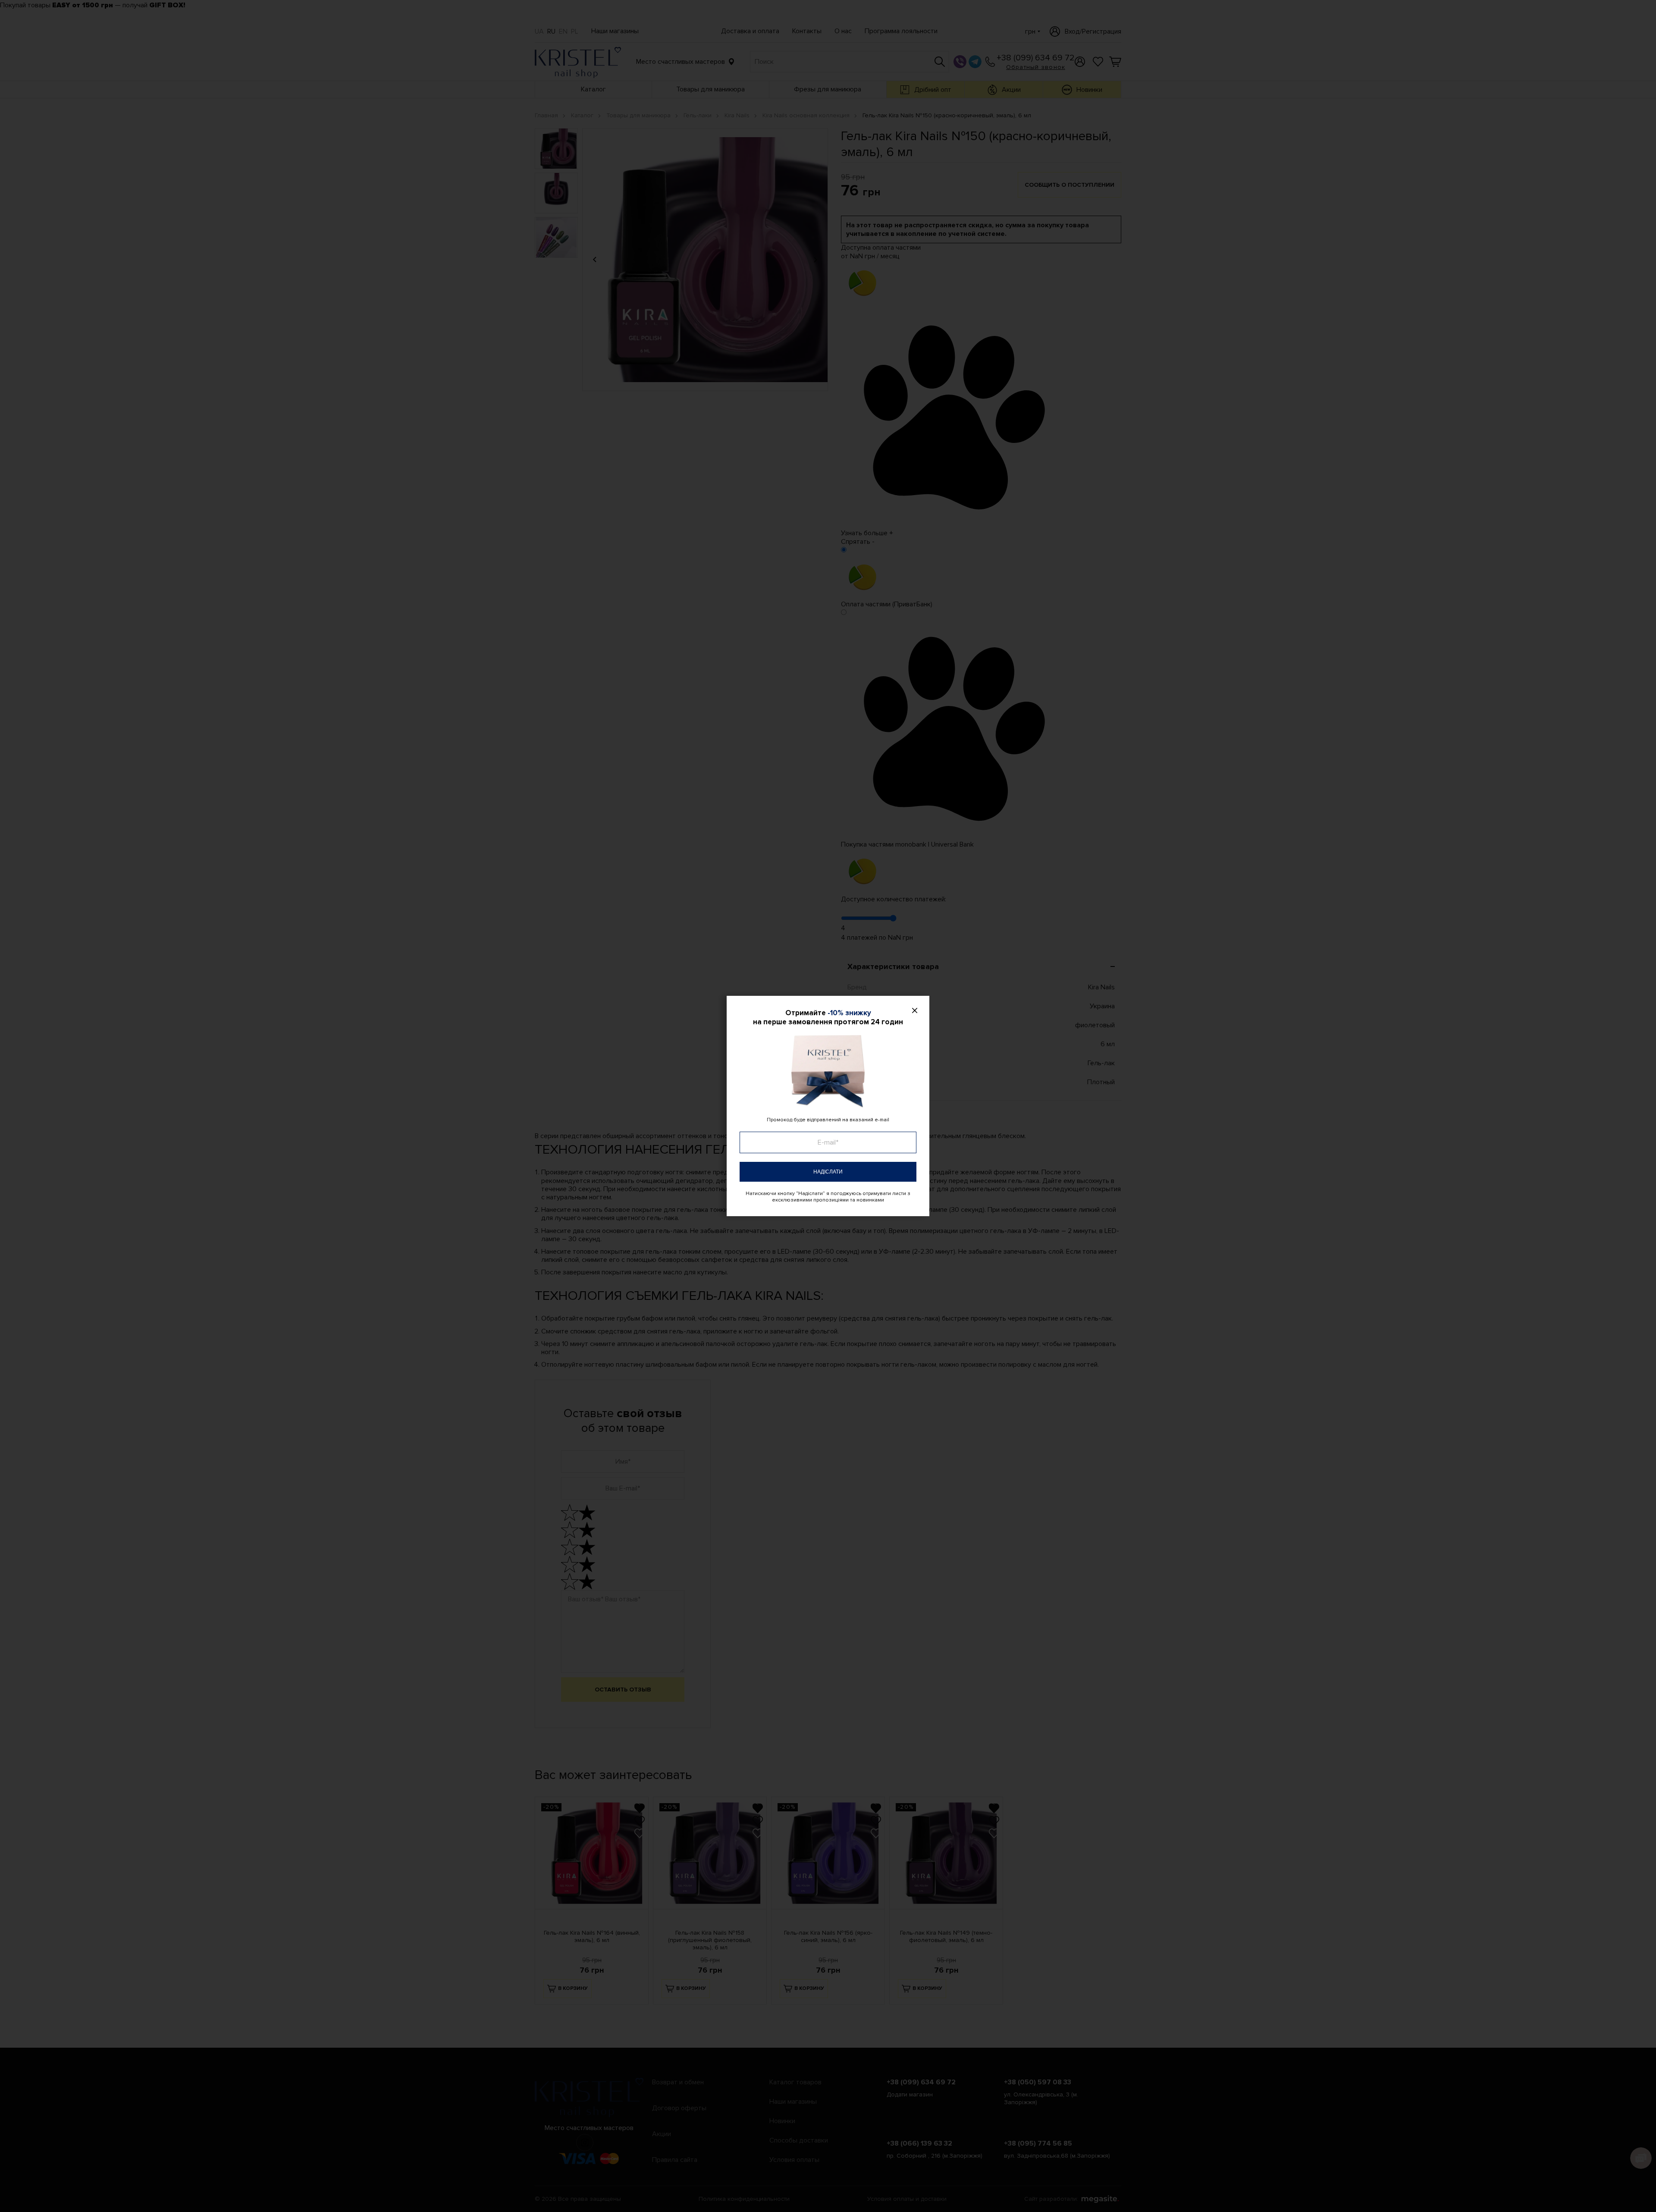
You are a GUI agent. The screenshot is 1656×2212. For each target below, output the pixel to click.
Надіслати (828, 1172)
